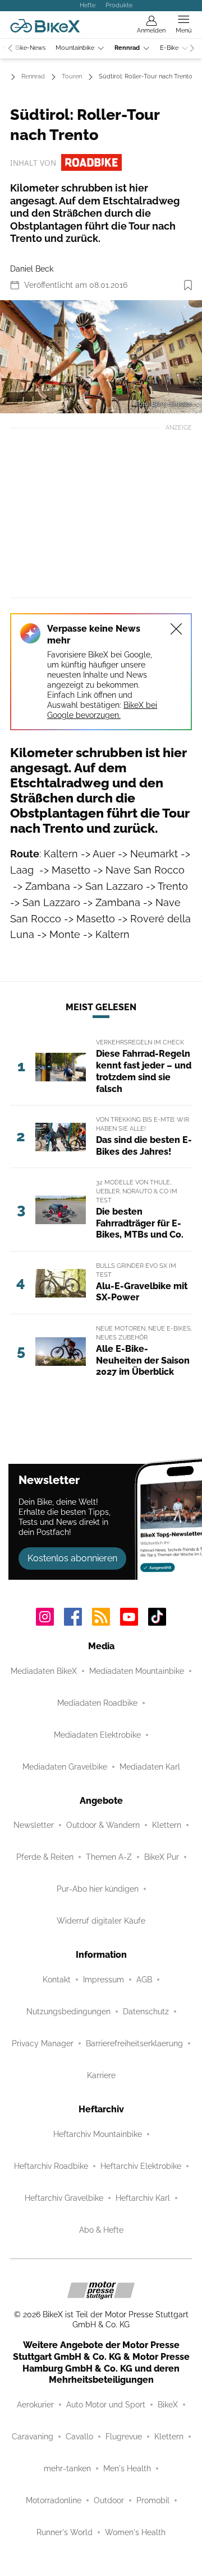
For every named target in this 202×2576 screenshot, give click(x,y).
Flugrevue (124, 2437)
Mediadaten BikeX (44, 1671)
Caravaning (33, 2437)
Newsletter (34, 1825)
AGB (144, 1980)
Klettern (167, 1825)
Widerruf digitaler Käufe (101, 1921)
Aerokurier (35, 2405)
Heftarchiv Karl (143, 2198)
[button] (101, 357)
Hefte (88, 5)
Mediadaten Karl (150, 1767)
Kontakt (57, 1980)
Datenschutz (146, 2012)
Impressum (104, 1980)
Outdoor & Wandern (103, 1825)
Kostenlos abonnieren (72, 1558)
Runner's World (65, 2532)
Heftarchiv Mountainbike (98, 2134)
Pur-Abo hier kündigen (98, 1889)
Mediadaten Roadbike (97, 1703)
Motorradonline (54, 2500)
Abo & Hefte (101, 2230)
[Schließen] (176, 629)
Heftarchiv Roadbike (51, 2166)
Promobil (153, 2500)
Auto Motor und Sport (106, 2405)
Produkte (119, 5)
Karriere (101, 2075)
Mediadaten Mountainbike (137, 1671)
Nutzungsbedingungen (68, 2012)
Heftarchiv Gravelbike (64, 2198)
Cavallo (79, 2437)
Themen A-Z (109, 1857)
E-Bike (169, 48)
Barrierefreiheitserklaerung (134, 2043)
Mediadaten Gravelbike (65, 1767)
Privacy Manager (43, 2043)
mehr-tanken (67, 2468)
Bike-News (30, 48)
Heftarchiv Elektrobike (141, 2166)
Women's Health (135, 2532)
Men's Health (127, 2468)
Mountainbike (75, 48)
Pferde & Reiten (45, 1857)
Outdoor (109, 2500)
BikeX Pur (162, 1857)
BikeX (168, 2405)
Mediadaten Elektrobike (97, 1735)
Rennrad (127, 48)
